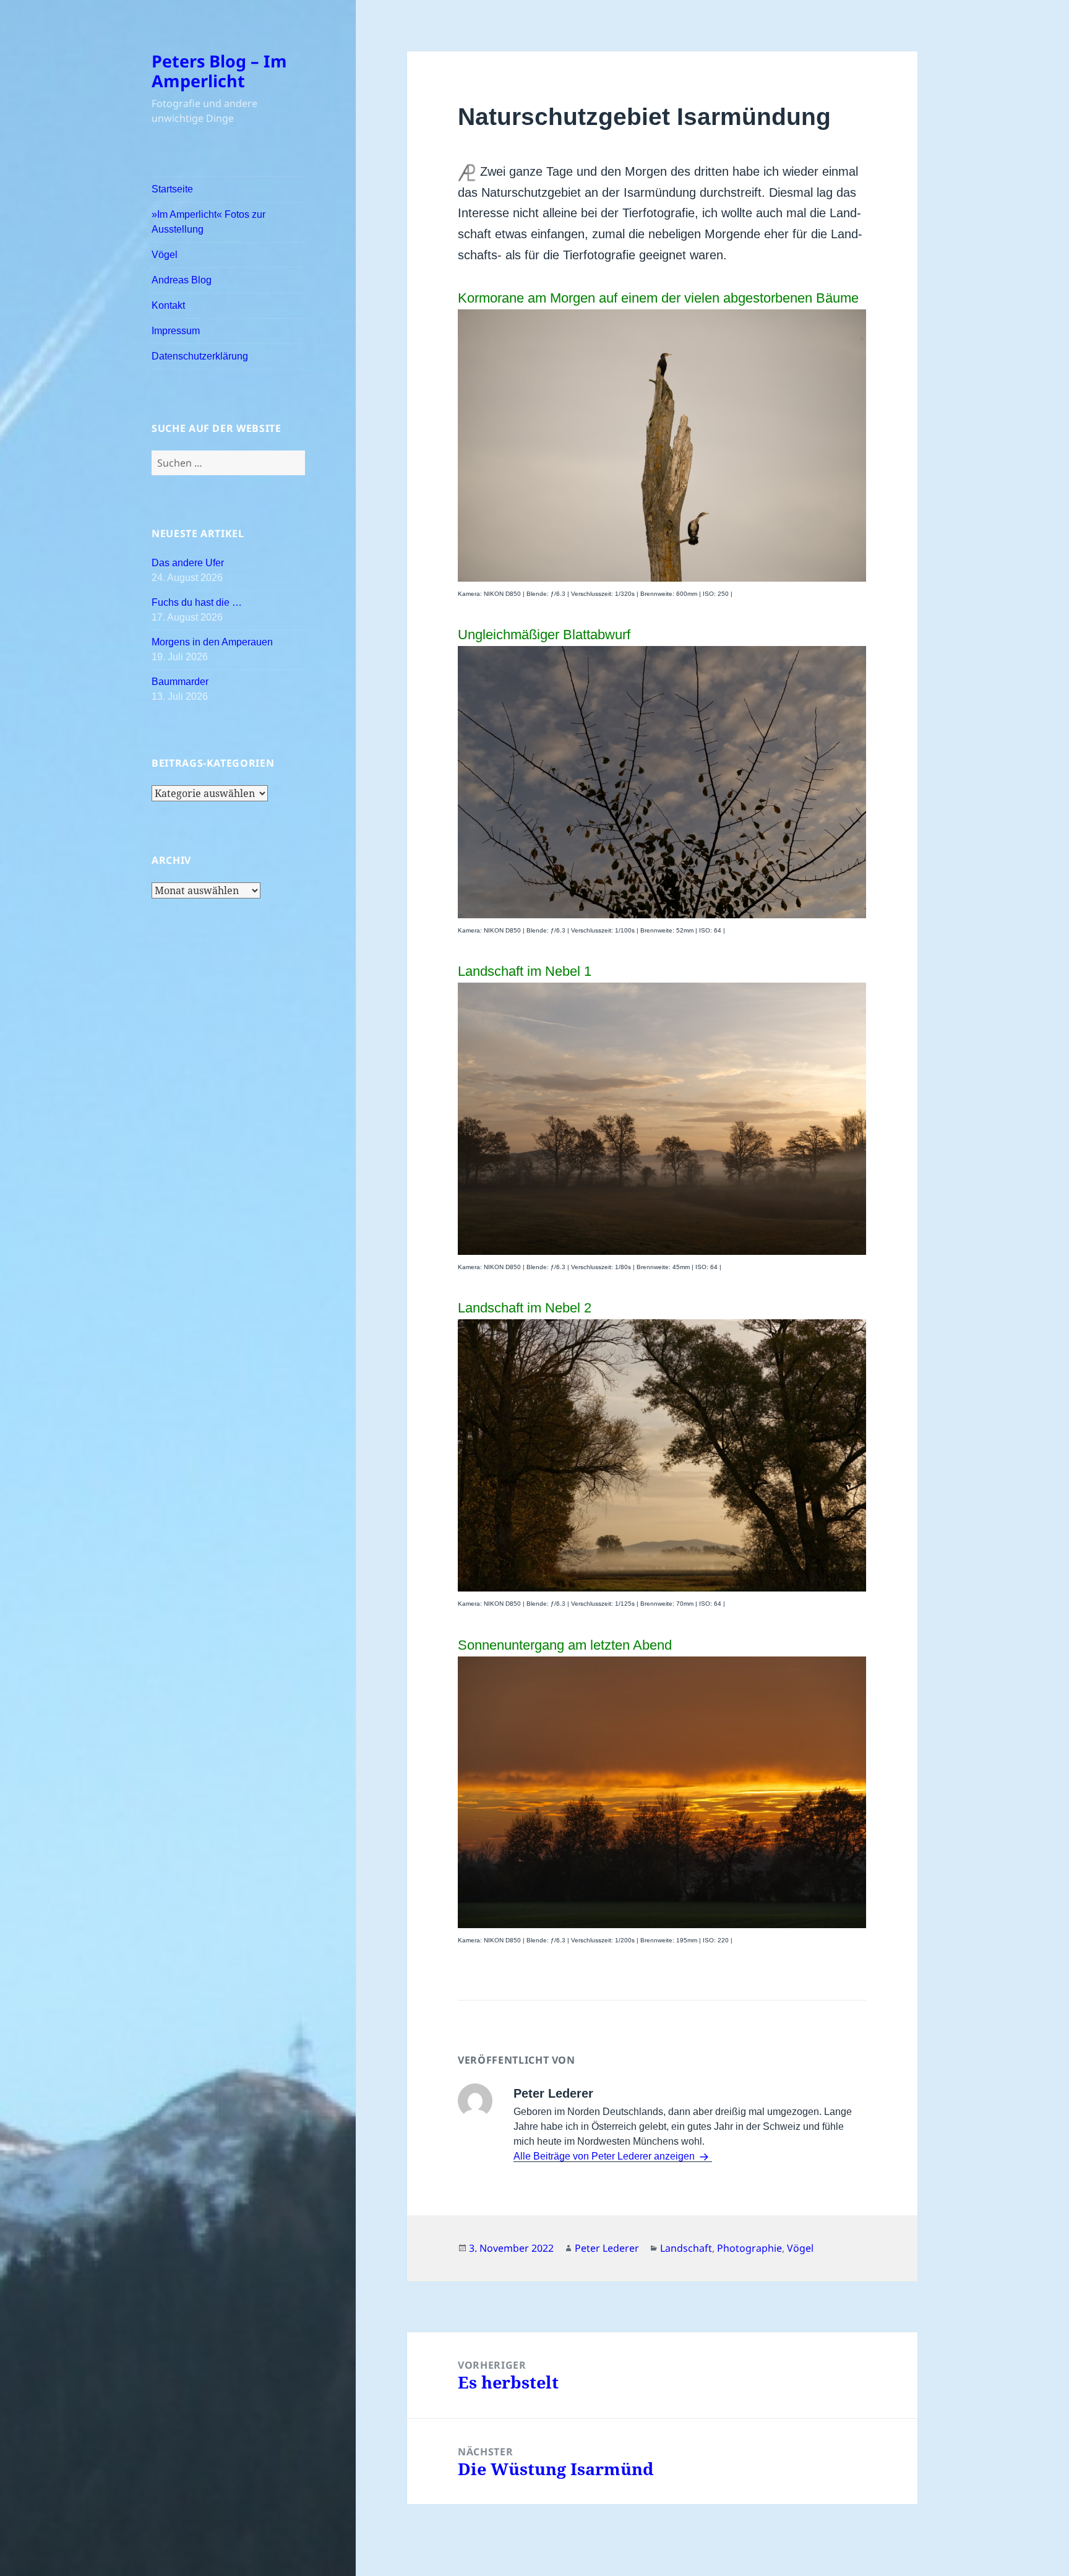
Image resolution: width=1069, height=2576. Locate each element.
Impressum (176, 331)
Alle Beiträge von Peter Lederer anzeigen (605, 2156)
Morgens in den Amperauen (212, 642)
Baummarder (180, 682)
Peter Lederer (607, 2248)
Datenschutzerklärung (200, 356)
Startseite (172, 189)
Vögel (165, 255)
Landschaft (686, 2248)
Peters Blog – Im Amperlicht (219, 71)
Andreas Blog (182, 280)
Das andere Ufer (188, 563)
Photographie (749, 2248)
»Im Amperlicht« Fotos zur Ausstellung (208, 222)
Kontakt (168, 305)
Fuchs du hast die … (197, 602)
